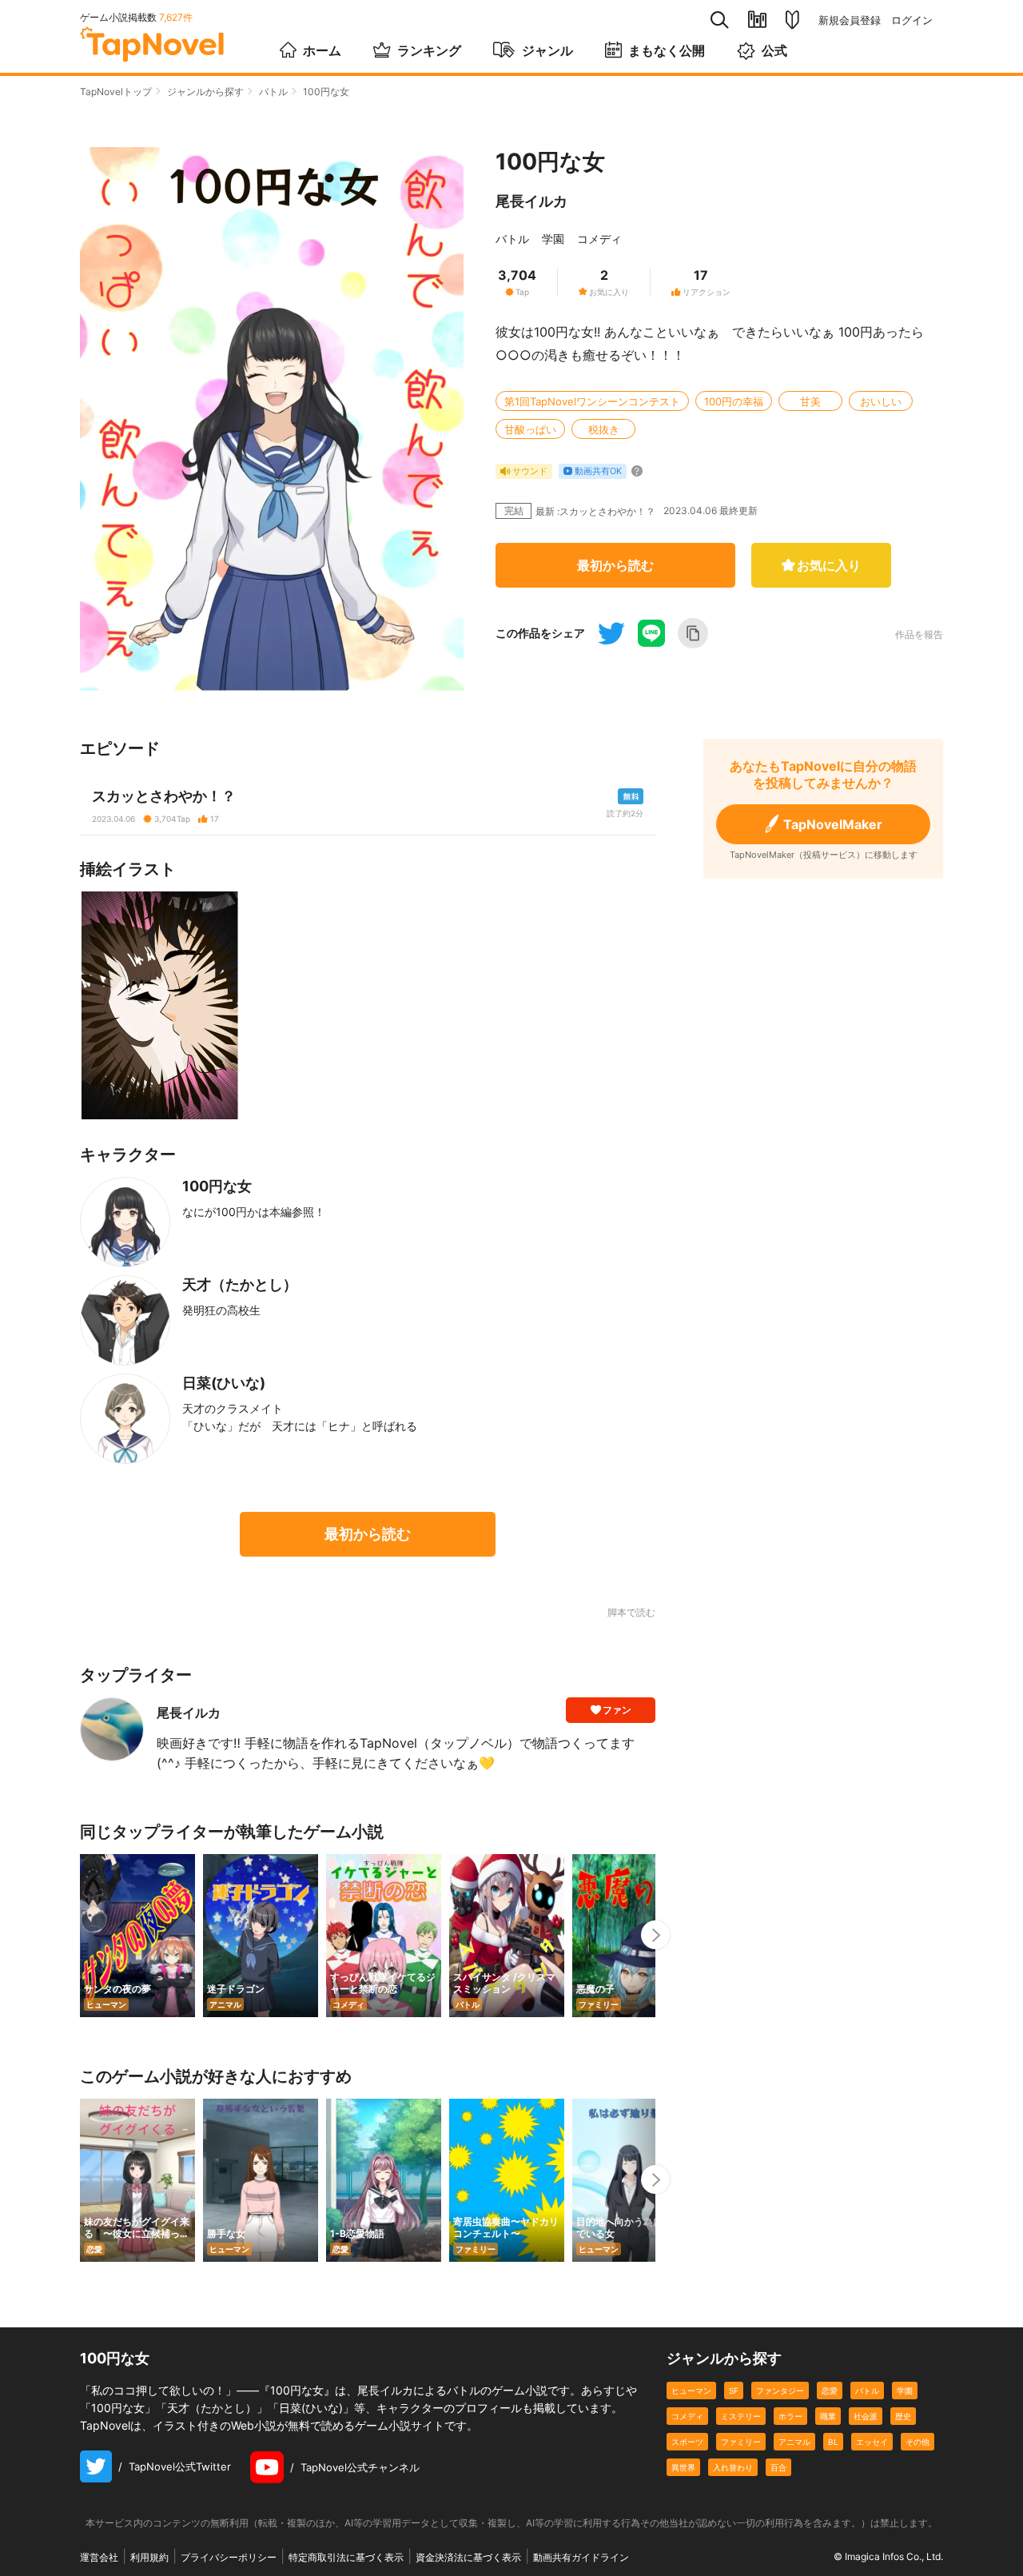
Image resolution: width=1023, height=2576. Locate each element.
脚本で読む (631, 1612)
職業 (828, 2416)
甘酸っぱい (530, 429)
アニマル (794, 2442)
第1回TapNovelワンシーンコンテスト (592, 401)
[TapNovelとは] (792, 20)
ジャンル (547, 50)
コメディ (599, 239)
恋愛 (830, 2391)
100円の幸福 (734, 401)
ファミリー (741, 2442)
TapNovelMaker (833, 824)
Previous (80, 1935)
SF (734, 2391)
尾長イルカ (531, 201)
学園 (553, 239)
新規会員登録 (850, 20)
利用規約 (149, 2557)
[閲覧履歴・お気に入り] (757, 20)
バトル (273, 92)
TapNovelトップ (116, 92)
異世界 (683, 2467)
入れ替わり (733, 2467)
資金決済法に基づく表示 (468, 2557)
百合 (778, 2467)
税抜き (604, 429)
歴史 (903, 2416)
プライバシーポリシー (229, 2557)
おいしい (881, 401)
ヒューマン (691, 2391)
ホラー (790, 2416)
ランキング (429, 50)
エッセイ (872, 2442)
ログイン (912, 20)
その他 (918, 2442)
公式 (774, 50)
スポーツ (687, 2442)
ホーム (322, 50)
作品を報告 (919, 635)
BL (833, 2442)
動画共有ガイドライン (581, 2557)
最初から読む (615, 565)
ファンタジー (780, 2391)
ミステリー (741, 2416)
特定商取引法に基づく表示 (346, 2557)
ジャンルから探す (205, 92)
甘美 (810, 401)
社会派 (866, 2416)
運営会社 (99, 2557)
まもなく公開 (667, 50)
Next (655, 1935)
